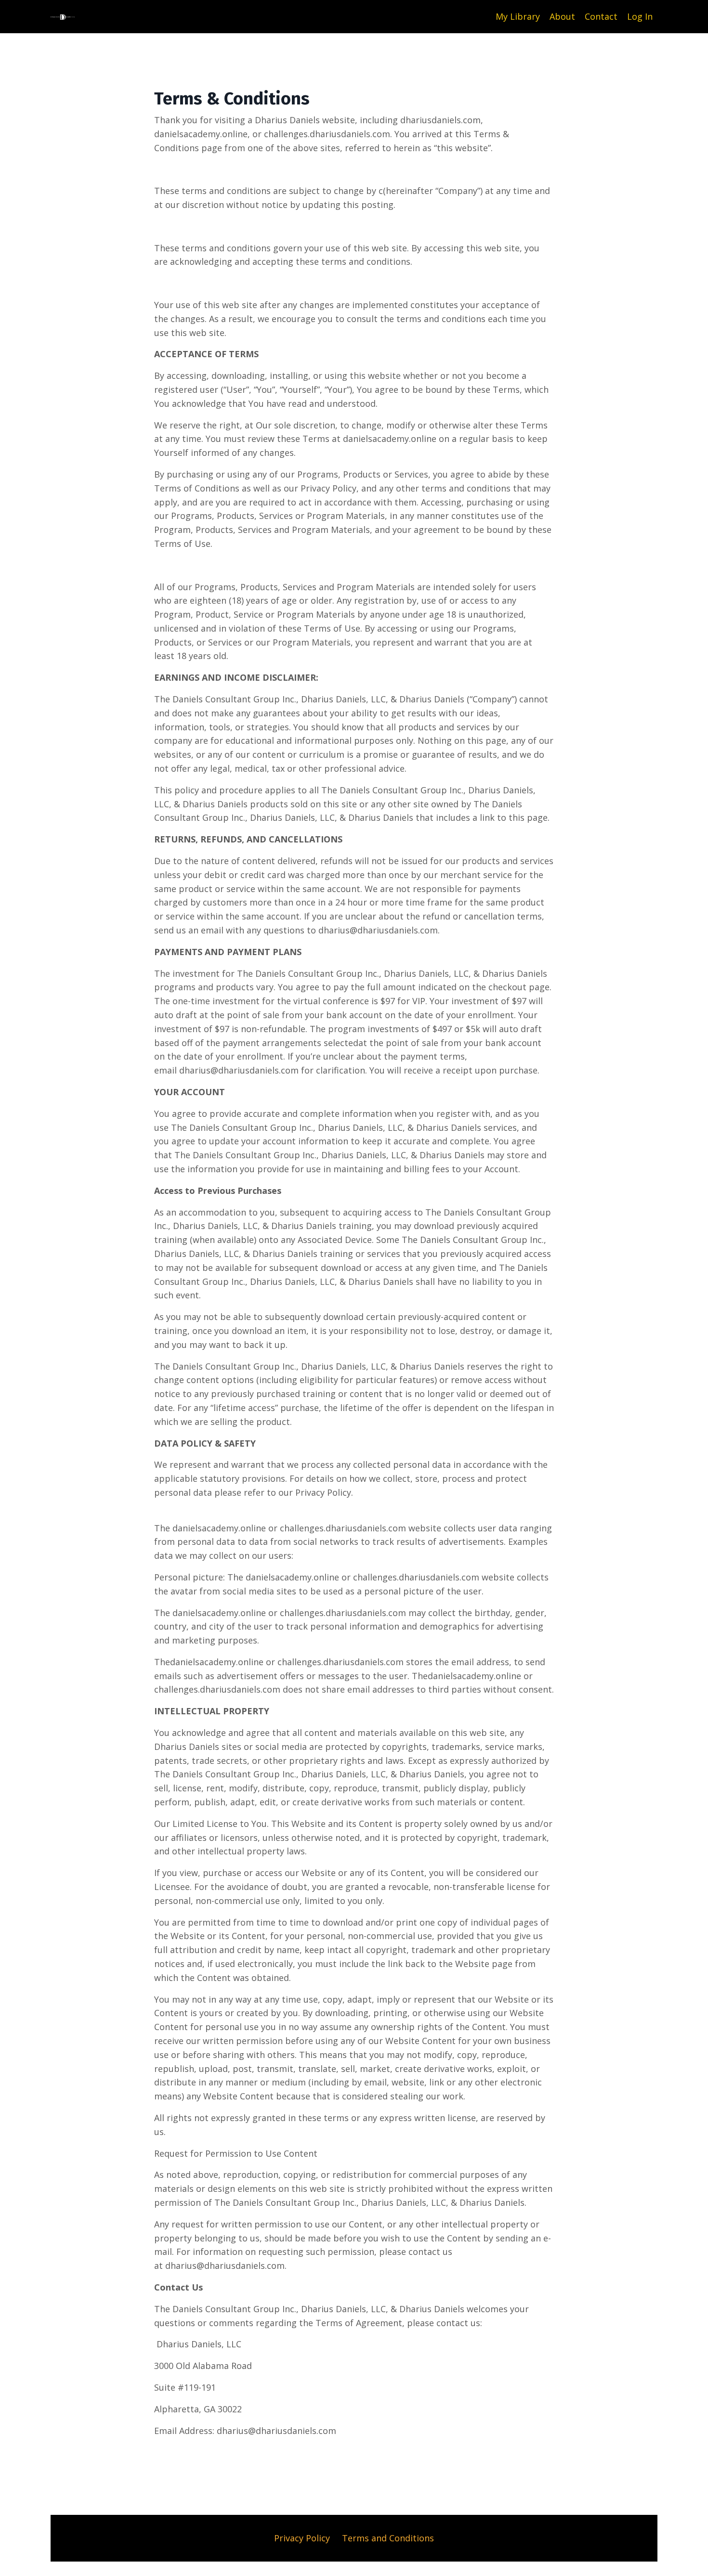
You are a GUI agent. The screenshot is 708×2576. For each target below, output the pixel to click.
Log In (640, 16)
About (562, 16)
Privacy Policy (302, 2538)
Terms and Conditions (388, 2538)
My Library (518, 16)
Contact (601, 16)
